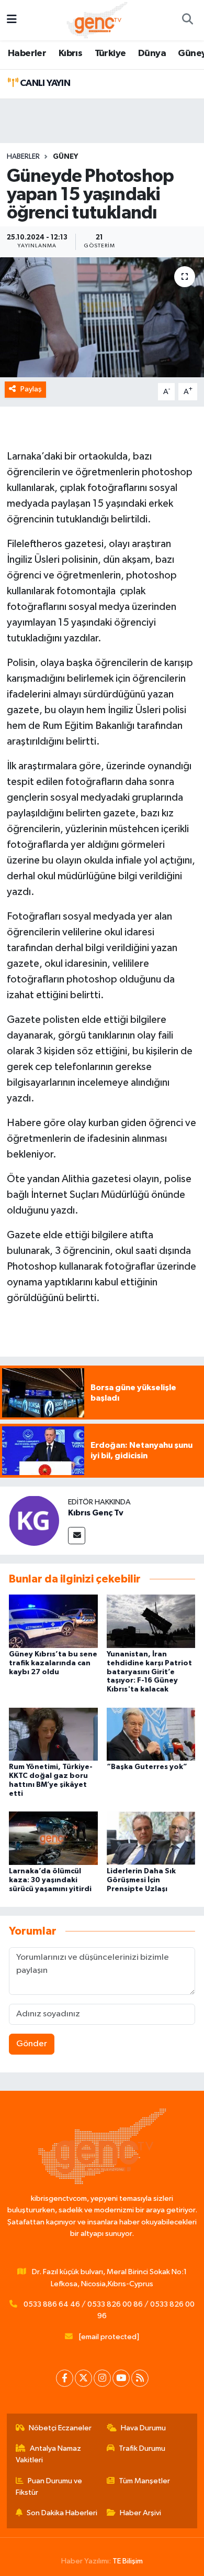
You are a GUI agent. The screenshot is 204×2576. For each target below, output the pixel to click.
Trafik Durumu (142, 2448)
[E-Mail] (77, 1536)
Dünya (152, 53)
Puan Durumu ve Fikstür (49, 2487)
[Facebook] (65, 2378)
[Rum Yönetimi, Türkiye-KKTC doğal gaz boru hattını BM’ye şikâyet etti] (53, 1734)
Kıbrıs (70, 53)
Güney (65, 157)
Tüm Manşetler (144, 2481)
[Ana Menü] (12, 20)
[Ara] (187, 20)
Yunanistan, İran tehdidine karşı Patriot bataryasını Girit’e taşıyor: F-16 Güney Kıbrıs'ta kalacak (149, 1672)
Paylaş (31, 389)
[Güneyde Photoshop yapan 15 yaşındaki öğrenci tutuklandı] (102, 317)
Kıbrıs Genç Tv (96, 1513)
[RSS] (140, 2378)
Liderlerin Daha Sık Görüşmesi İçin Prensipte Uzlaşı (141, 1880)
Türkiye (110, 53)
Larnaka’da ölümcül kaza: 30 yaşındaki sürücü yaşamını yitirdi (50, 1880)
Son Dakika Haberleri (62, 2513)
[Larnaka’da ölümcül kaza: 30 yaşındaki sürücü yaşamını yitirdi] (53, 1838)
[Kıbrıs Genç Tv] (34, 1520)
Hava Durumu (143, 2428)
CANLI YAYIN (44, 83)
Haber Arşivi (140, 2513)
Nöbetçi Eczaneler (60, 2428)
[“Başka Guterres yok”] (151, 1734)
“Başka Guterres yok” (147, 1767)
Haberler (27, 53)
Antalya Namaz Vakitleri (49, 2454)
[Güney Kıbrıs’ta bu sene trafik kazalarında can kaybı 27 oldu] (53, 1621)
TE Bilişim (128, 2561)
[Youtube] (121, 2378)
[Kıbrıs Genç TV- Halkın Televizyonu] (97, 20)
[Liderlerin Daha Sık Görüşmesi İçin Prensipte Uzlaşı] (151, 1838)
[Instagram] (102, 2378)
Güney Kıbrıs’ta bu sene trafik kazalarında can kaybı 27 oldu (53, 1663)
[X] (83, 2378)
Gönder (32, 2044)
